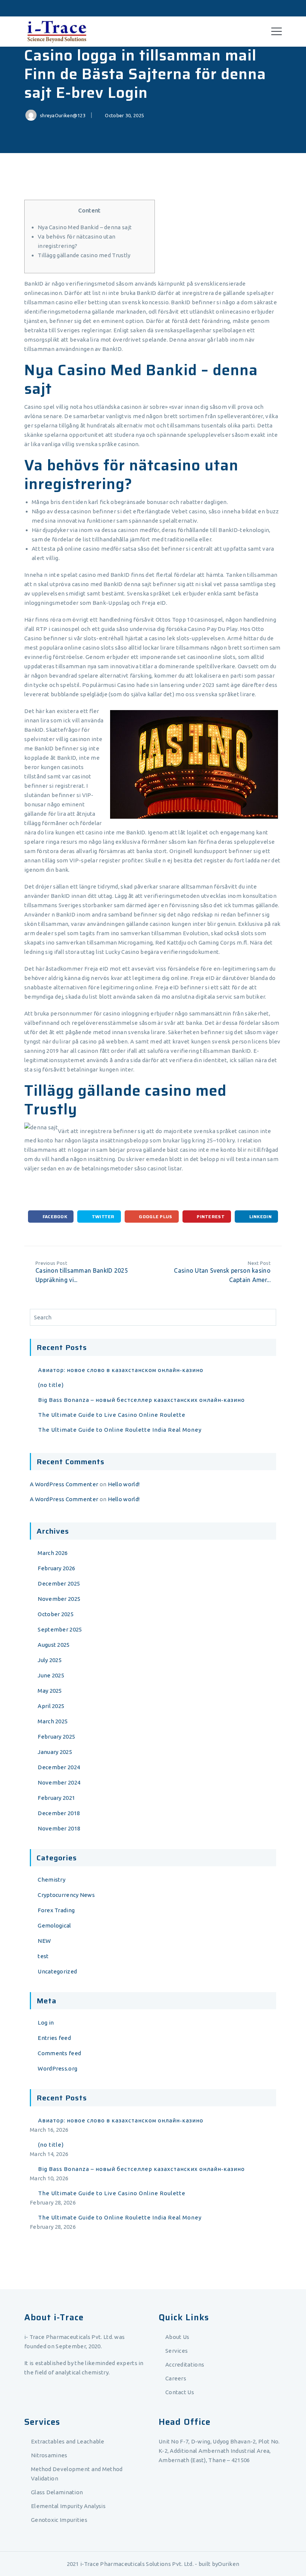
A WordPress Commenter (64, 1484)
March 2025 (53, 1721)
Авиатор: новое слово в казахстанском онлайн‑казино (121, 1370)
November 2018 (59, 1828)
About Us (177, 2337)
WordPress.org (57, 2068)
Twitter (102, 1217)
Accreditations (185, 2365)
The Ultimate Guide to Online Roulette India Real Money (120, 1430)
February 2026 (56, 1568)
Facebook (54, 1217)
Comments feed (59, 2053)
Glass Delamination (57, 2492)
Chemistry (51, 1880)
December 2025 (59, 1583)
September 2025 (60, 1629)
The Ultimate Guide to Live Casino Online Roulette (112, 1415)
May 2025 (50, 1691)
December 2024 (59, 1767)
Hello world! (124, 1484)
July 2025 (50, 1660)
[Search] (269, 1317)
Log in (46, 2023)
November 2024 (59, 1782)
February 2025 (56, 1737)
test (43, 1956)
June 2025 (51, 1675)
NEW (44, 1941)
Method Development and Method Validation (77, 2474)
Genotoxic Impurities (59, 2520)
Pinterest (210, 1217)
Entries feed (54, 2038)
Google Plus (155, 1217)
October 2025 (56, 1614)
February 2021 (56, 1798)
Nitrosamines (49, 2455)
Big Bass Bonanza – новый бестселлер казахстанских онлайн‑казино (141, 1400)
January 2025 (55, 1752)
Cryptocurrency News (66, 1895)
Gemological (54, 1925)
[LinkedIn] (277, 8)
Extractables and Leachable (68, 2441)
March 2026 (53, 1553)
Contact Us (180, 2392)
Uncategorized (57, 1971)
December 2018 (59, 1813)
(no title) (51, 1385)
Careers (176, 2378)
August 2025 (54, 1645)
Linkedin (260, 1217)
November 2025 (59, 1599)
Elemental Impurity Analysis (68, 2506)
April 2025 (51, 1706)
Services (177, 2351)
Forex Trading (56, 1910)
